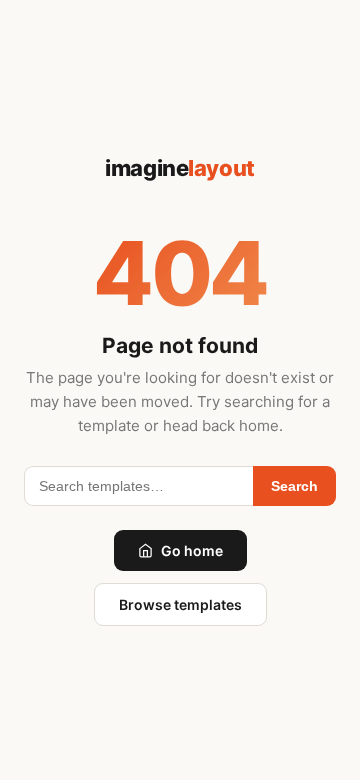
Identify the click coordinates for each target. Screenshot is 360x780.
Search (294, 486)
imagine (179, 168)
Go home (192, 550)
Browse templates (180, 604)
